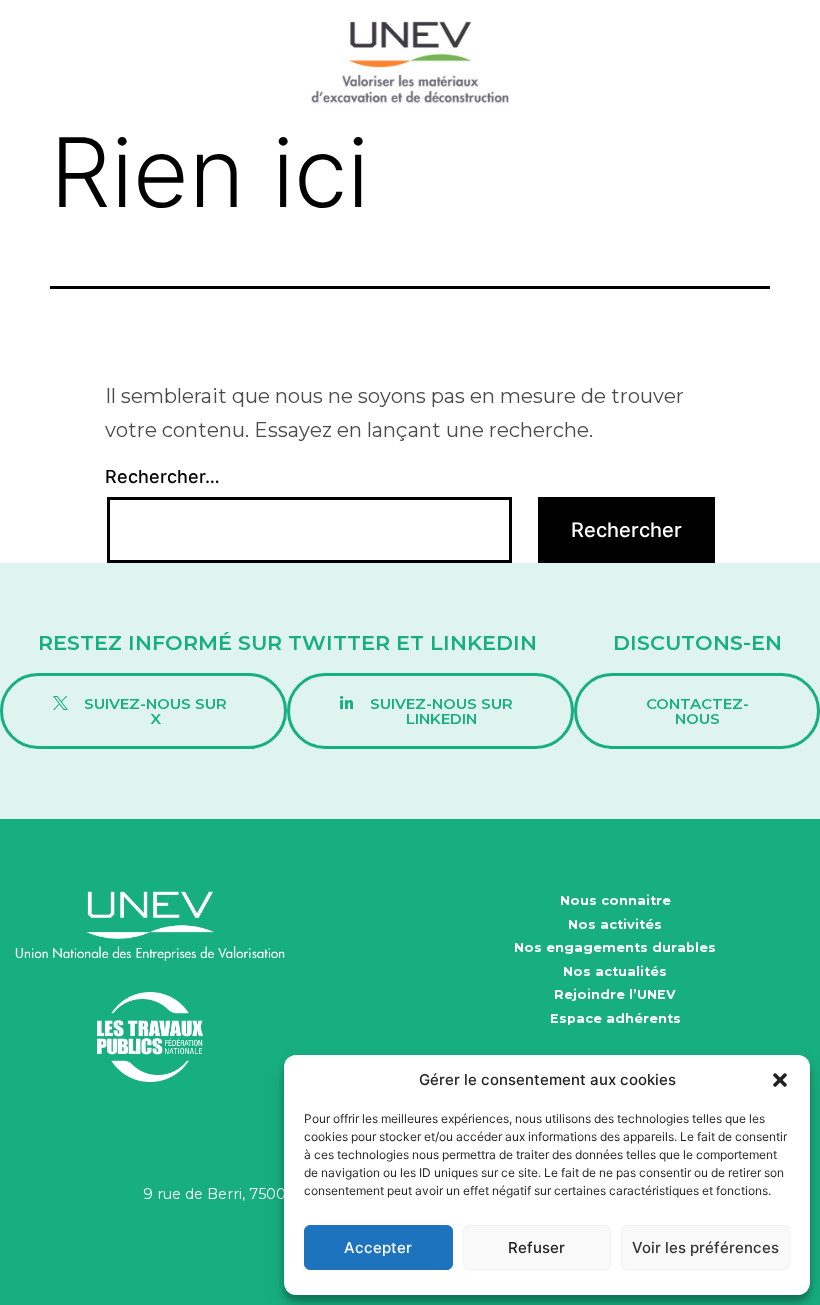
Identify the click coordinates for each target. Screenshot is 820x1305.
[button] (780, 1080)
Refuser (536, 1247)
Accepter (378, 1247)
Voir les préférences (705, 1247)
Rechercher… (162, 477)
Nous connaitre (615, 900)
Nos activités (615, 924)
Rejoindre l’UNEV (615, 994)
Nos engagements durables (615, 947)
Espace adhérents (615, 1018)
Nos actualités (615, 971)
